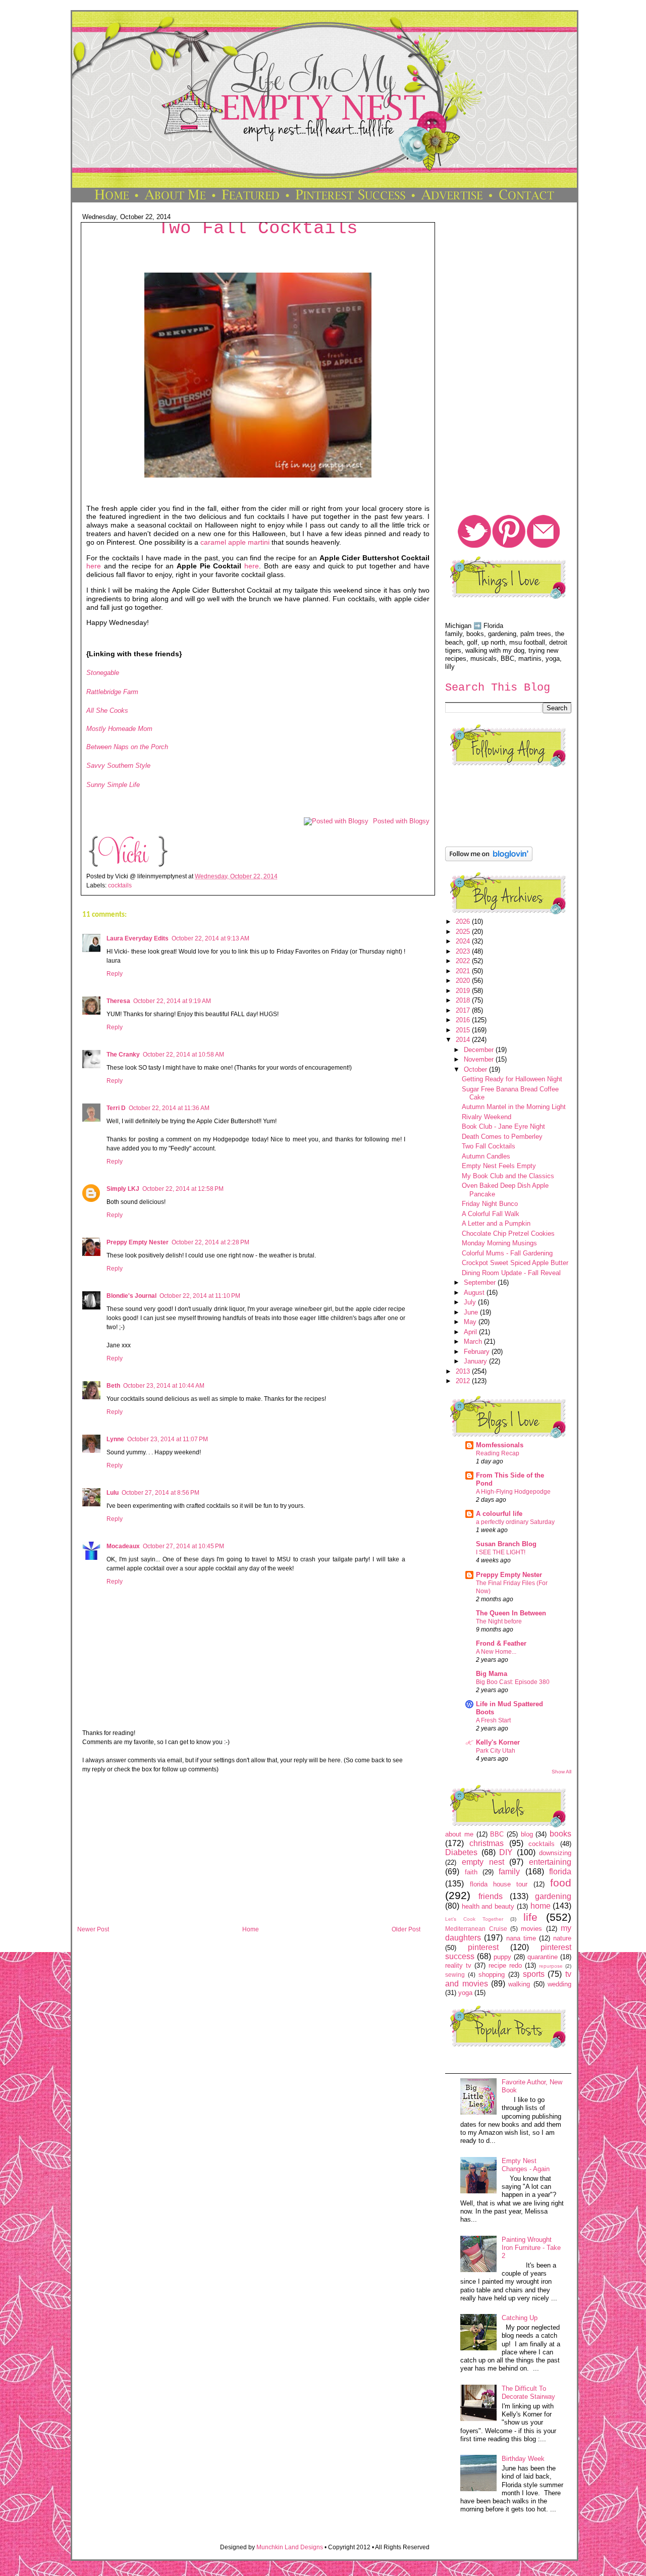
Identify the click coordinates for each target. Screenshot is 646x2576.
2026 (464, 922)
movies (531, 1929)
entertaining (550, 1862)
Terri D (116, 1108)
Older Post (406, 1929)
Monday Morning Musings (499, 1243)
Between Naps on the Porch (127, 747)
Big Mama (492, 1674)
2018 (464, 1000)
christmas (487, 1843)
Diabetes (461, 1852)
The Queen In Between (511, 1613)
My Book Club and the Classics (508, 1176)
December (480, 1050)
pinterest (483, 1947)
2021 (464, 971)
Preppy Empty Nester (138, 1242)
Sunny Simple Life (113, 785)
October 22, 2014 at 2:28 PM (210, 1242)
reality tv (458, 1965)
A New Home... (496, 1652)
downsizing (555, 1853)
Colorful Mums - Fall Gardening (507, 1253)
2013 (464, 1371)
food (561, 1883)
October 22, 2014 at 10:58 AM (183, 1055)
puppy (502, 1957)
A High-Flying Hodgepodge (513, 1492)
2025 (464, 932)
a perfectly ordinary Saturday (515, 1522)
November (480, 1059)
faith (471, 1872)
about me (459, 1834)
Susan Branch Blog (506, 1544)
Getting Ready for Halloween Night (512, 1079)
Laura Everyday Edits (138, 938)
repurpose (551, 1966)
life (530, 1917)
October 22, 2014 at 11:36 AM (169, 1108)
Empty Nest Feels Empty (499, 1166)
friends (491, 1896)
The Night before (499, 1621)
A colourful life (499, 1514)
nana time (521, 1938)
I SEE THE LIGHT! (501, 1552)
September (481, 1282)
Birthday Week (523, 2459)
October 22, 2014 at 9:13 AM (210, 938)
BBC (497, 1834)
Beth (113, 1386)
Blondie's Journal (131, 1296)
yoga (465, 1993)
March (474, 1342)
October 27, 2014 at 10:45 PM (183, 1546)
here (94, 566)
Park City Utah (496, 1751)
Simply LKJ (123, 1189)
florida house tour (499, 1884)
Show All (561, 1772)
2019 (464, 991)
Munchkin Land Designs (290, 2547)
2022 (464, 961)
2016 (464, 1020)
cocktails (120, 885)
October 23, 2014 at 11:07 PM (168, 1439)
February (478, 1352)
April (471, 1332)
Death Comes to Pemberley (502, 1137)
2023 (464, 951)
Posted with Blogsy (401, 821)
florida (560, 1872)
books (560, 1834)
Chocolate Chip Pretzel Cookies (508, 1233)
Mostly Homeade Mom (119, 729)
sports (534, 1974)
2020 (464, 981)
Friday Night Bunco (490, 1204)
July (471, 1302)
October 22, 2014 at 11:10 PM (200, 1296)
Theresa (118, 1001)
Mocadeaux (123, 1546)
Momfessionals (500, 1445)
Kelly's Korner (498, 1742)
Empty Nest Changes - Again (526, 2165)
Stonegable (103, 673)
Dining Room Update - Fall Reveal (511, 1273)
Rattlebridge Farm (112, 692)
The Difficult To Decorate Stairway (528, 2393)
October (476, 1069)
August (475, 1293)
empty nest (483, 1862)
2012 (464, 1381)
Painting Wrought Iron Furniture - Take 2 (531, 2248)
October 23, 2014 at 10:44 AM (164, 1386)
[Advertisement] (249, 1853)
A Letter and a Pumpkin (496, 1223)
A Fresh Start (493, 1720)
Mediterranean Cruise (476, 1929)
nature (562, 1938)
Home (251, 1929)
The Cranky (123, 1055)
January (476, 1361)
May (471, 1322)
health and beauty (488, 1906)
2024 (464, 941)
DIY (506, 1852)
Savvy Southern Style (118, 766)
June (472, 1312)
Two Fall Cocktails (258, 228)
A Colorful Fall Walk (491, 1214)
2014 (464, 1040)
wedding (559, 1984)
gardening (553, 1896)
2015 (464, 1030)
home (541, 1906)
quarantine (543, 1957)
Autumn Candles (486, 1156)
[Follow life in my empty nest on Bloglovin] (489, 859)
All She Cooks (107, 711)
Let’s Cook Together (474, 1919)
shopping (492, 1975)
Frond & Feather (501, 1643)
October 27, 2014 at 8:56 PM (160, 1493)
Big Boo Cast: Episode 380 (513, 1682)
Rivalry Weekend (487, 1117)
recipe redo (505, 1965)
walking (519, 1984)
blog (527, 1834)
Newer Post (93, 1929)
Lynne (115, 1439)
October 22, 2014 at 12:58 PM (183, 1189)
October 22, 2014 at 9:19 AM (172, 1001)
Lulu (113, 1493)
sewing (455, 1975)
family (509, 1872)
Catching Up (520, 2318)
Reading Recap (498, 1453)
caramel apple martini (235, 542)
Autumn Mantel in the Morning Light (514, 1107)
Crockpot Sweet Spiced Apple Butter (515, 1263)
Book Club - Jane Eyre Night (503, 1126)
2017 (464, 1010)
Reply (115, 974)
